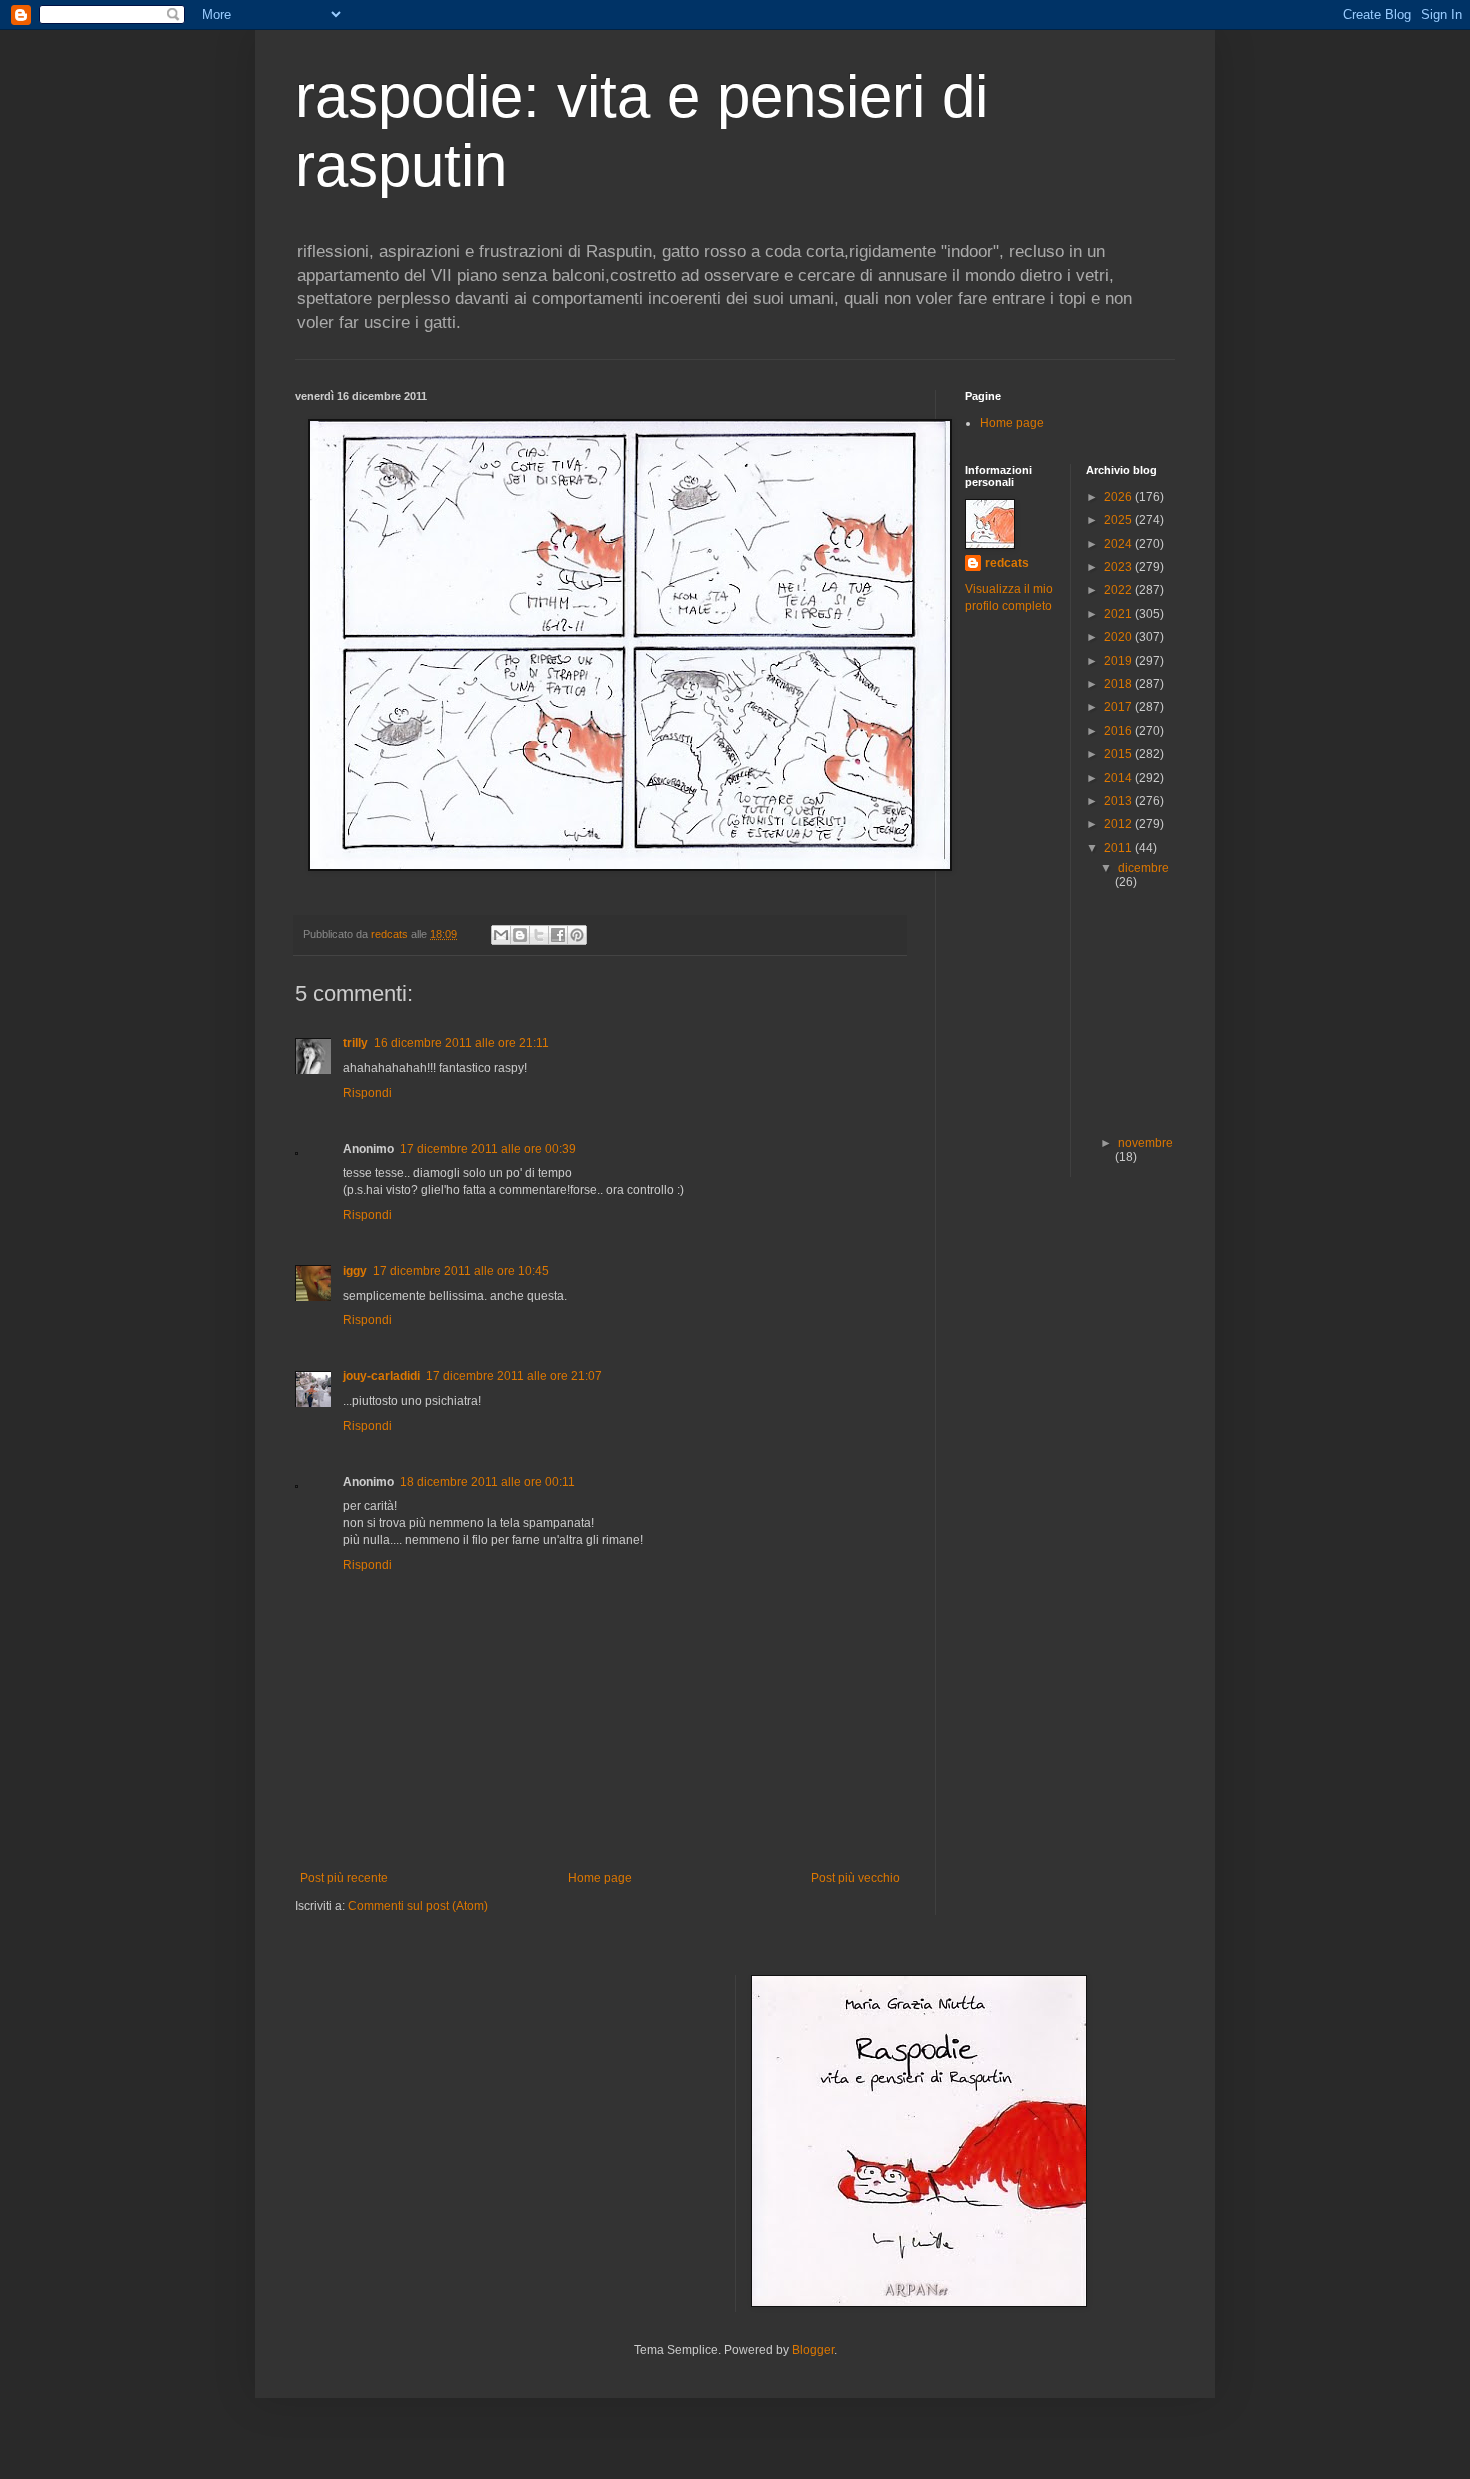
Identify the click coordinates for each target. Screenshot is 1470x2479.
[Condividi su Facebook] (558, 935)
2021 (1119, 614)
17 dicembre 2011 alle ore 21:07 (514, 1376)
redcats (1007, 563)
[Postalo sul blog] (520, 935)
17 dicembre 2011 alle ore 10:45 (461, 1271)
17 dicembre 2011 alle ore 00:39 (488, 1149)
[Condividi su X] (539, 935)
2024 (1119, 544)
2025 (1119, 520)
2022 (1119, 590)
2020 (1119, 637)
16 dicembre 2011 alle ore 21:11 (461, 1043)
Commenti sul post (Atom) (418, 1906)
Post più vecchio (855, 1878)
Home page (600, 1878)
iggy (355, 1271)
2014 (1119, 778)
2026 (1119, 497)
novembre (1145, 1143)
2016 (1119, 731)
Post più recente (344, 1878)
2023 (1119, 567)
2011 (1119, 848)
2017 (1119, 707)
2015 (1119, 754)
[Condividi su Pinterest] (577, 935)
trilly (355, 1043)
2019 (1119, 661)
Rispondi (367, 1093)
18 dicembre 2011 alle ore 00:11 (487, 1482)
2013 (1119, 801)
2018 (1119, 684)
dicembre (1143, 868)
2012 (1119, 824)
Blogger (813, 2350)
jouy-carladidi (381, 1376)
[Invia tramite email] (501, 935)
